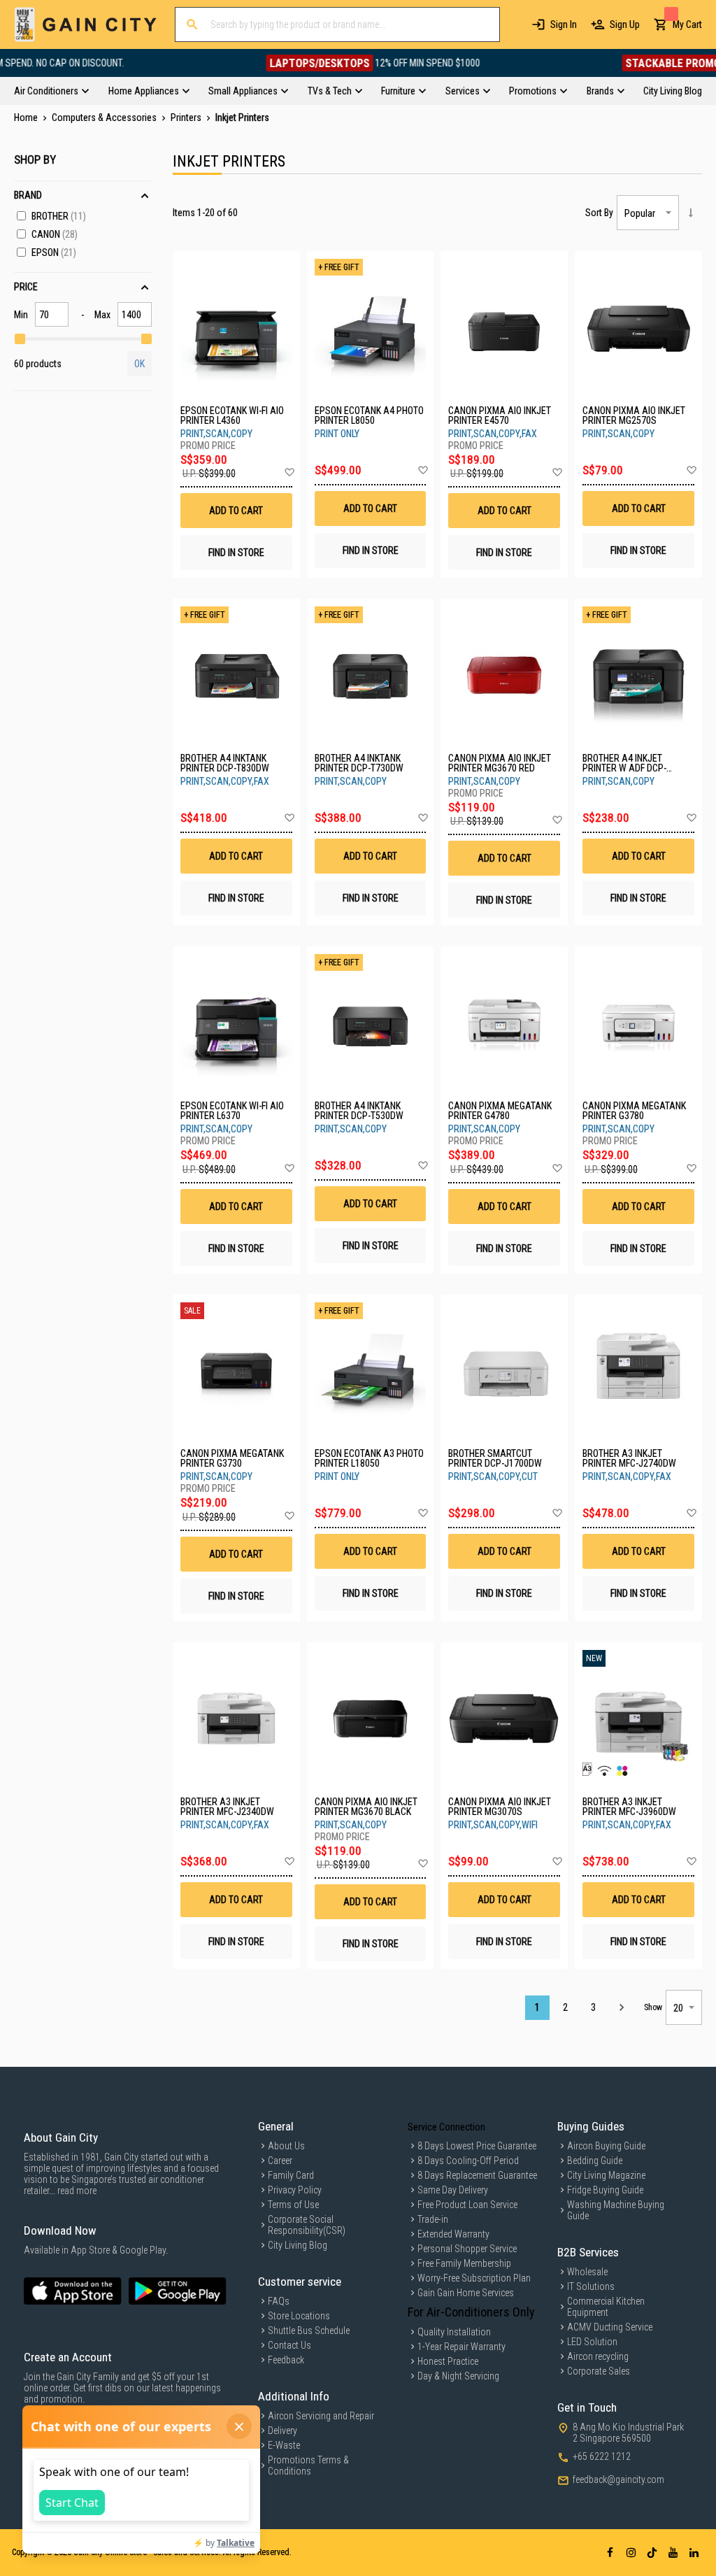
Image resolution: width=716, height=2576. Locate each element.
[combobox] (337, 24)
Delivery (282, 2431)
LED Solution (592, 2342)
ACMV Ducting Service (610, 2327)
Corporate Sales (599, 2371)
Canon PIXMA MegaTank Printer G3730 (232, 1458)
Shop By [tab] (35, 159)
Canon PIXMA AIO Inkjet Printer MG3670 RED (500, 763)
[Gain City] (86, 24)
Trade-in (433, 2219)
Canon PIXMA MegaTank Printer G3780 (634, 1111)
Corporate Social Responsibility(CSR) (307, 2225)
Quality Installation (454, 2332)
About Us (286, 2146)
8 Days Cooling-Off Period (468, 2161)
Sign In (564, 24)
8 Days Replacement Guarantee (477, 2175)
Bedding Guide (595, 2161)
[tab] (358, 91)
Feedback (286, 2360)
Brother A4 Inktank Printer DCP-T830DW (225, 763)
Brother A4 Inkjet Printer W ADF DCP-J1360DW (624, 763)
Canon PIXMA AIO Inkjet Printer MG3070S (500, 1807)
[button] (289, 473)
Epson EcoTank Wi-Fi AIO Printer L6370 (232, 1111)
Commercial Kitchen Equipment (606, 2307)
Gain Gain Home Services (466, 2293)
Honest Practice (448, 2361)
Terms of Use (293, 2205)
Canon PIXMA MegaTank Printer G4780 (500, 1111)
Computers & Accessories (105, 118)
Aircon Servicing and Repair (321, 2416)
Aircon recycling (598, 2356)
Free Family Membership (464, 2263)
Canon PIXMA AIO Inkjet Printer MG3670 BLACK (366, 1807)
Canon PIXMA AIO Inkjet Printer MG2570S (634, 415)
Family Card (291, 2175)
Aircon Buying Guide (606, 2146)
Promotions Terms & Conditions (308, 2465)
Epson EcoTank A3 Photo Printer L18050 (369, 1458)
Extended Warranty (453, 2234)
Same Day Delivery (453, 2190)
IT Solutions (591, 2286)
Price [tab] (26, 287)
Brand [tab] (28, 195)
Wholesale (587, 2272)
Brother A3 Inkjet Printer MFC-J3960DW (629, 1807)
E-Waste (284, 2445)
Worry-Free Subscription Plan (474, 2278)
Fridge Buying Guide (605, 2190)
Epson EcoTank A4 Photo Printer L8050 (369, 415)
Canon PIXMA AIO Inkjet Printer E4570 (500, 415)
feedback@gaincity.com (618, 2479)
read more (77, 2191)
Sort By (599, 213)
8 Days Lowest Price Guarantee (477, 2146)
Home (27, 118)
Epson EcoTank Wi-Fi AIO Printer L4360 (232, 415)
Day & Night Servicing (458, 2376)
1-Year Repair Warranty (461, 2347)
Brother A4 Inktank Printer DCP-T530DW (359, 1111)
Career (280, 2161)
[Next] (621, 2008)
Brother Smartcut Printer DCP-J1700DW (495, 1458)
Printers (187, 118)
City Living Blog (298, 2245)
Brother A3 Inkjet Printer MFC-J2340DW (227, 1807)
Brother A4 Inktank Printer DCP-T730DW (359, 763)
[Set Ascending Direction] (690, 213)
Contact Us (289, 2345)
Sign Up (625, 24)
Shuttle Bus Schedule (309, 2331)
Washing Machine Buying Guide (616, 2210)
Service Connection (446, 2127)
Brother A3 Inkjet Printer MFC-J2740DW (629, 1458)
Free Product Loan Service (467, 2205)
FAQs (279, 2301)
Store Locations (299, 2316)
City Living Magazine (606, 2175)
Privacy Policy (295, 2190)
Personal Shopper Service (467, 2249)
